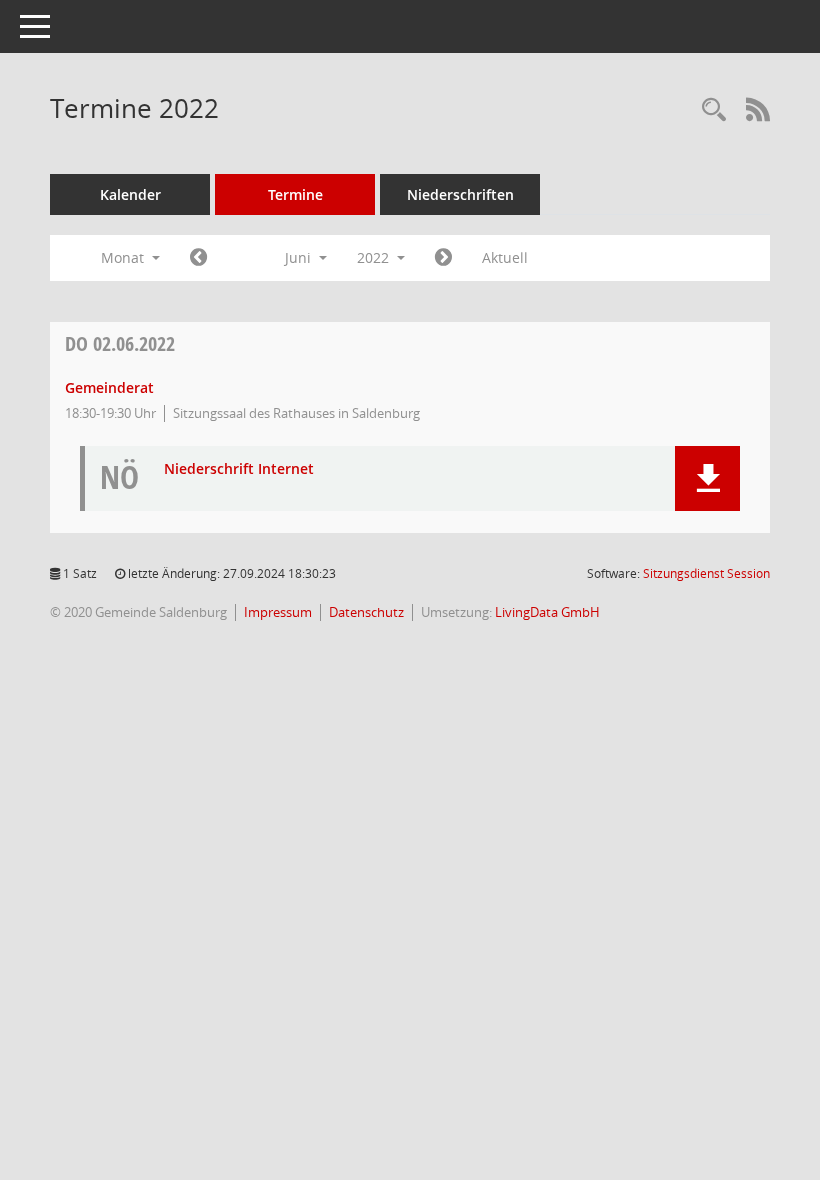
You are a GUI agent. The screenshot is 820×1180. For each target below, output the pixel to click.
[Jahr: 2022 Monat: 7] (443, 258)
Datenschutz (366, 612)
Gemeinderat (109, 387)
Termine (295, 194)
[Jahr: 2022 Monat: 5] (198, 258)
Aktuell (505, 257)
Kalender (130, 194)
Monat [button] (124, 257)
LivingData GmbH (547, 612)
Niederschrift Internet (239, 469)
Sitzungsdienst (706, 573)
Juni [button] (300, 257)
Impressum (278, 612)
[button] (707, 478)
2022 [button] (375, 257)
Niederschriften (460, 194)
